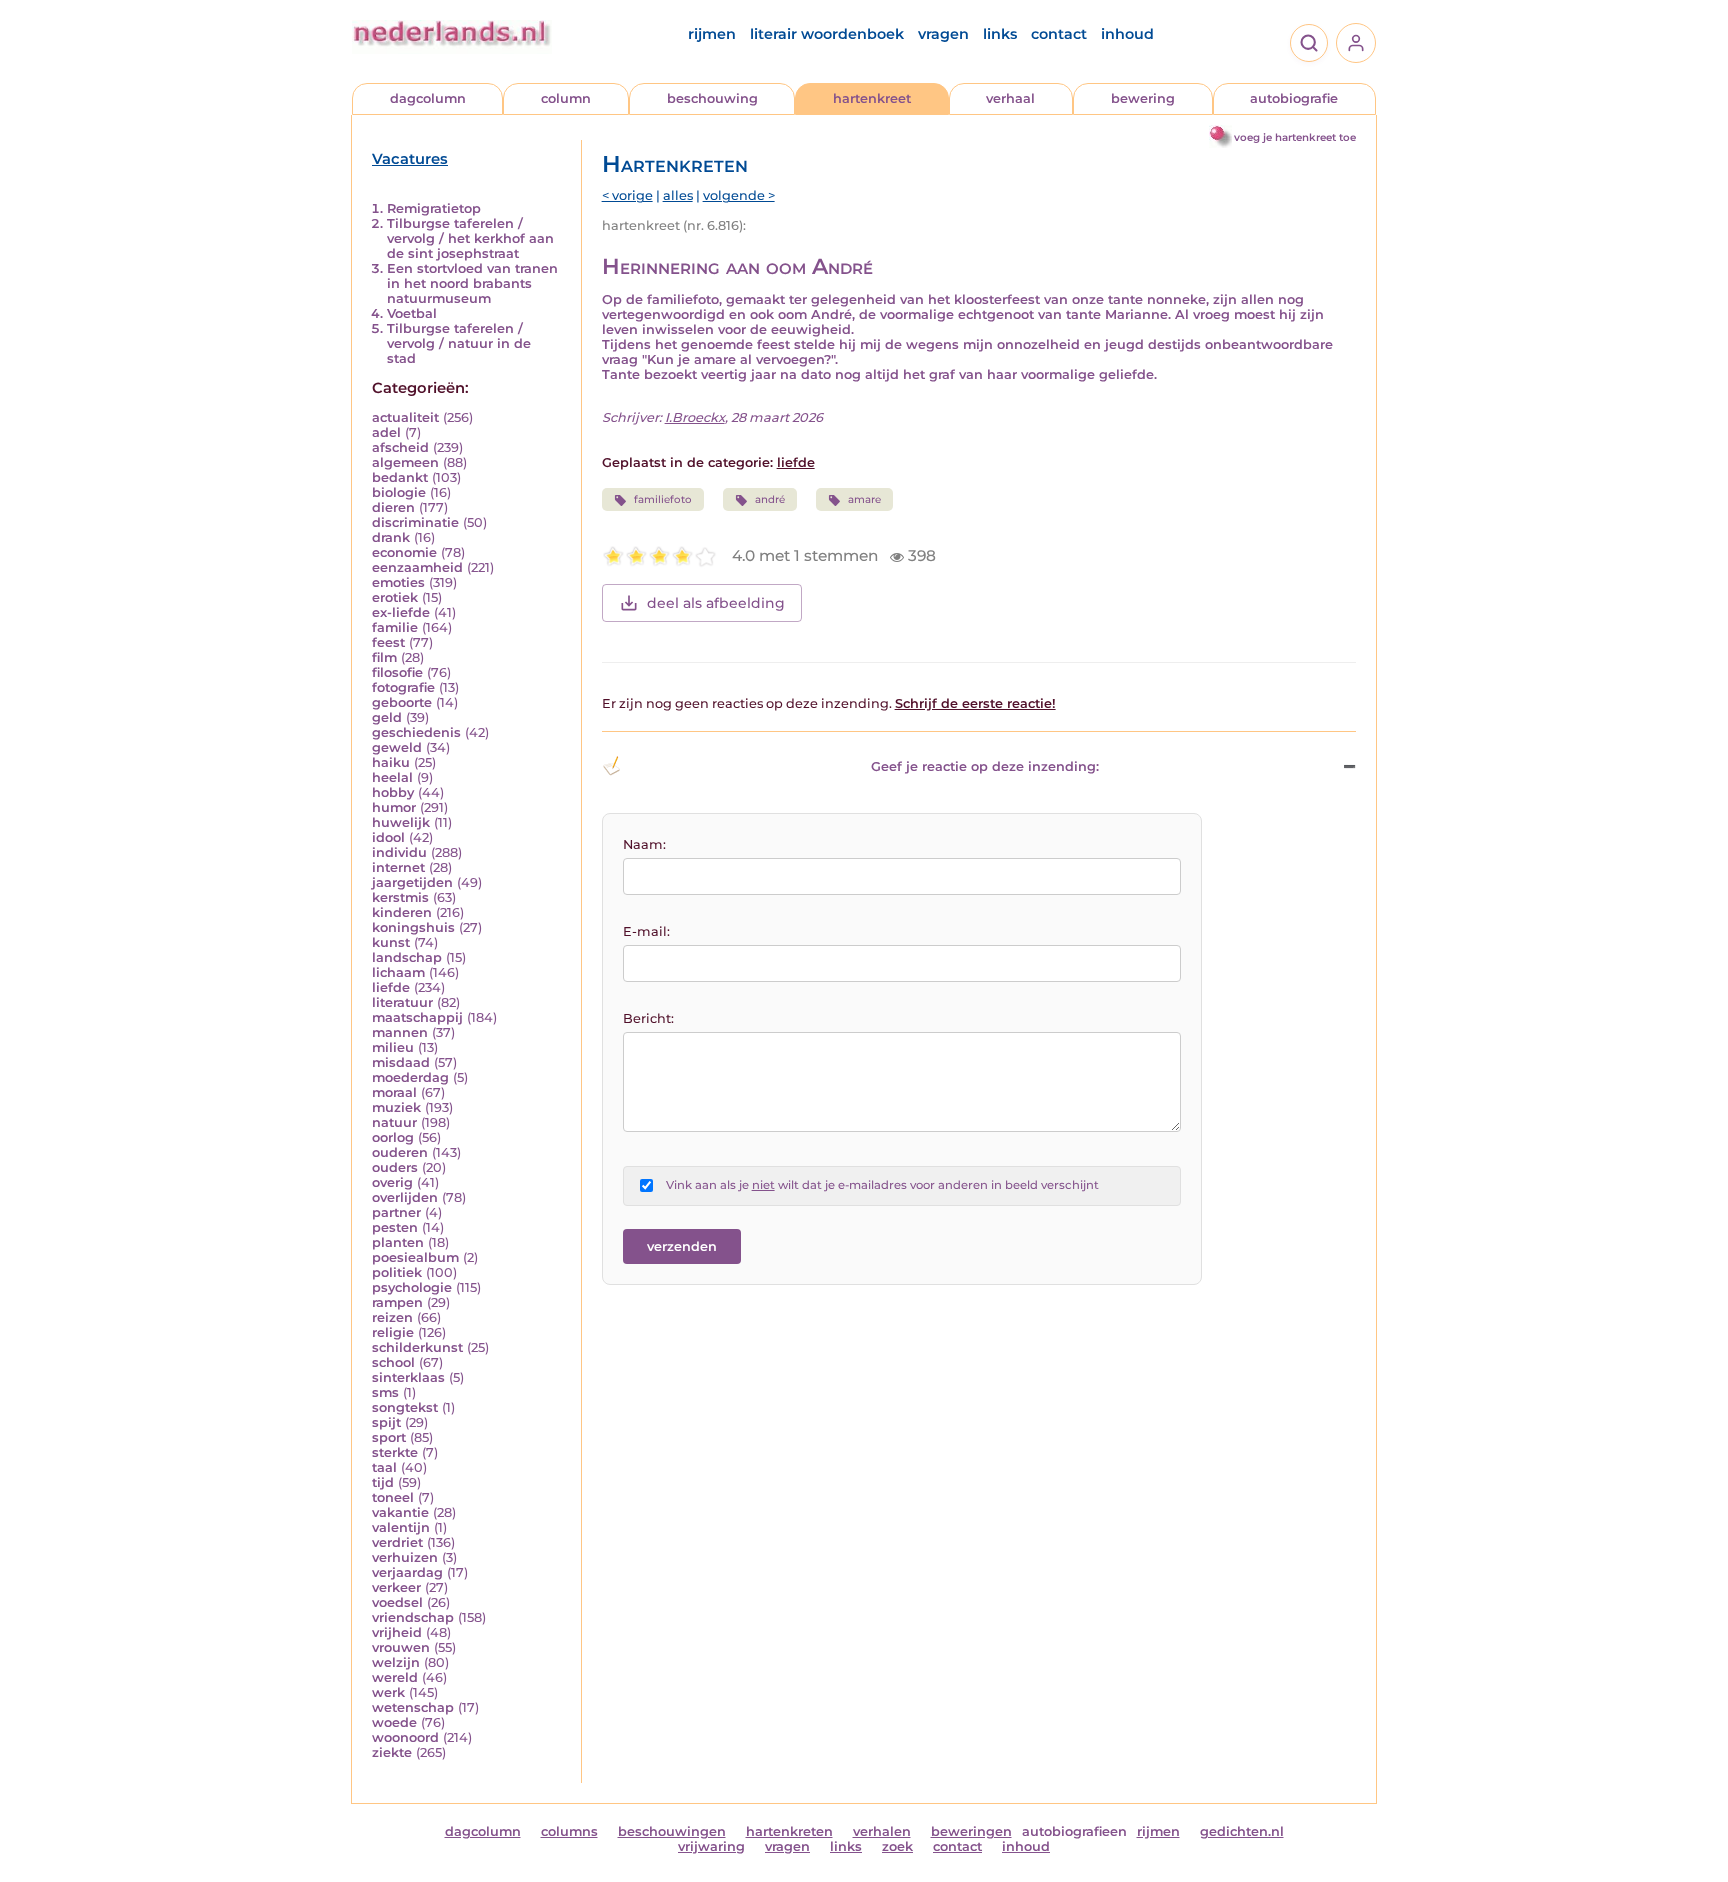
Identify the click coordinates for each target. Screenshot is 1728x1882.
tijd (383, 1482)
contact (1059, 34)
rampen (397, 1302)
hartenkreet (872, 98)
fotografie (403, 687)
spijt (386, 1422)
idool (388, 837)
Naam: (644, 844)
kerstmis (400, 897)
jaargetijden (412, 882)
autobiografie (1294, 98)
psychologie (412, 1287)
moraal (394, 1092)
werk (388, 1692)
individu (399, 852)
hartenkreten (789, 1831)
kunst (391, 942)
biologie (399, 492)
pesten (395, 1227)
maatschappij (417, 1017)
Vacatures (410, 159)
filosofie (397, 672)
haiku (391, 762)
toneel (393, 1497)
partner (396, 1212)
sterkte (395, 1452)
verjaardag (407, 1572)
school (393, 1362)
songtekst (405, 1407)
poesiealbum (415, 1257)
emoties (398, 582)
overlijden (405, 1197)
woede (394, 1722)
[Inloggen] (1356, 43)
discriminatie (415, 522)
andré (770, 499)
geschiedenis (416, 732)
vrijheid (397, 1632)
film (384, 657)
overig (392, 1182)
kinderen (402, 912)
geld (387, 717)
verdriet (397, 1542)
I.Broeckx (695, 417)
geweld (397, 747)
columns (569, 1831)
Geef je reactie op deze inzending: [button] (985, 766)
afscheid (400, 447)
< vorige (627, 195)
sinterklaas (408, 1377)
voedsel (397, 1602)
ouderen (400, 1152)
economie (404, 552)
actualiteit (405, 417)
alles (678, 195)
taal (384, 1467)
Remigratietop (434, 208)
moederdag (410, 1077)
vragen (943, 34)
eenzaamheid (417, 567)
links (1000, 34)
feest (388, 642)
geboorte (402, 702)
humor (394, 807)
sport (389, 1437)
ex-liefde (401, 612)
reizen (392, 1317)
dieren (393, 507)
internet (398, 867)
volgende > (739, 195)
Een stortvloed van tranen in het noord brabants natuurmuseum (472, 283)
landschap (407, 957)
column (566, 98)
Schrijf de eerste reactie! (975, 703)
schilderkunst (417, 1347)
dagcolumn (428, 98)
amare (864, 499)
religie (393, 1332)
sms (385, 1392)
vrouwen (401, 1647)
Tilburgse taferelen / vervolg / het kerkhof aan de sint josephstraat (470, 238)
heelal (392, 777)
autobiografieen (1074, 1831)
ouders (395, 1167)
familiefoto (663, 499)
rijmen (712, 34)
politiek (397, 1272)
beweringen (971, 1831)
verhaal (1010, 98)
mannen (400, 1032)
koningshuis (413, 927)
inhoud (1127, 34)
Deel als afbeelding (716, 603)
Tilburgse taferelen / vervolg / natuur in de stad (459, 343)
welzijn (396, 1662)
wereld (395, 1677)
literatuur (402, 1002)
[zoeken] (1309, 43)
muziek (396, 1107)
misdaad (401, 1062)
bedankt (400, 477)
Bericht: (648, 1018)
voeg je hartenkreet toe (1295, 137)
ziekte (392, 1752)
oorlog (393, 1137)
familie (395, 627)
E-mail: (646, 931)
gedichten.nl (1242, 1831)
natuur (394, 1122)
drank (391, 537)
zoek (897, 1846)
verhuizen (405, 1557)
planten (398, 1242)
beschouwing (712, 98)
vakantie (400, 1512)
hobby (393, 792)
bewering (1143, 98)
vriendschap (413, 1617)
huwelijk (401, 822)
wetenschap (413, 1707)
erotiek (395, 597)
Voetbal (412, 313)
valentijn (401, 1527)
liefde (391, 987)
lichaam (398, 972)
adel (386, 432)
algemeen (405, 462)
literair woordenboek (827, 34)
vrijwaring (711, 1846)
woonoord (405, 1737)
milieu (393, 1047)
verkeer (396, 1587)
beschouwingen (672, 1831)
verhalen (882, 1831)
